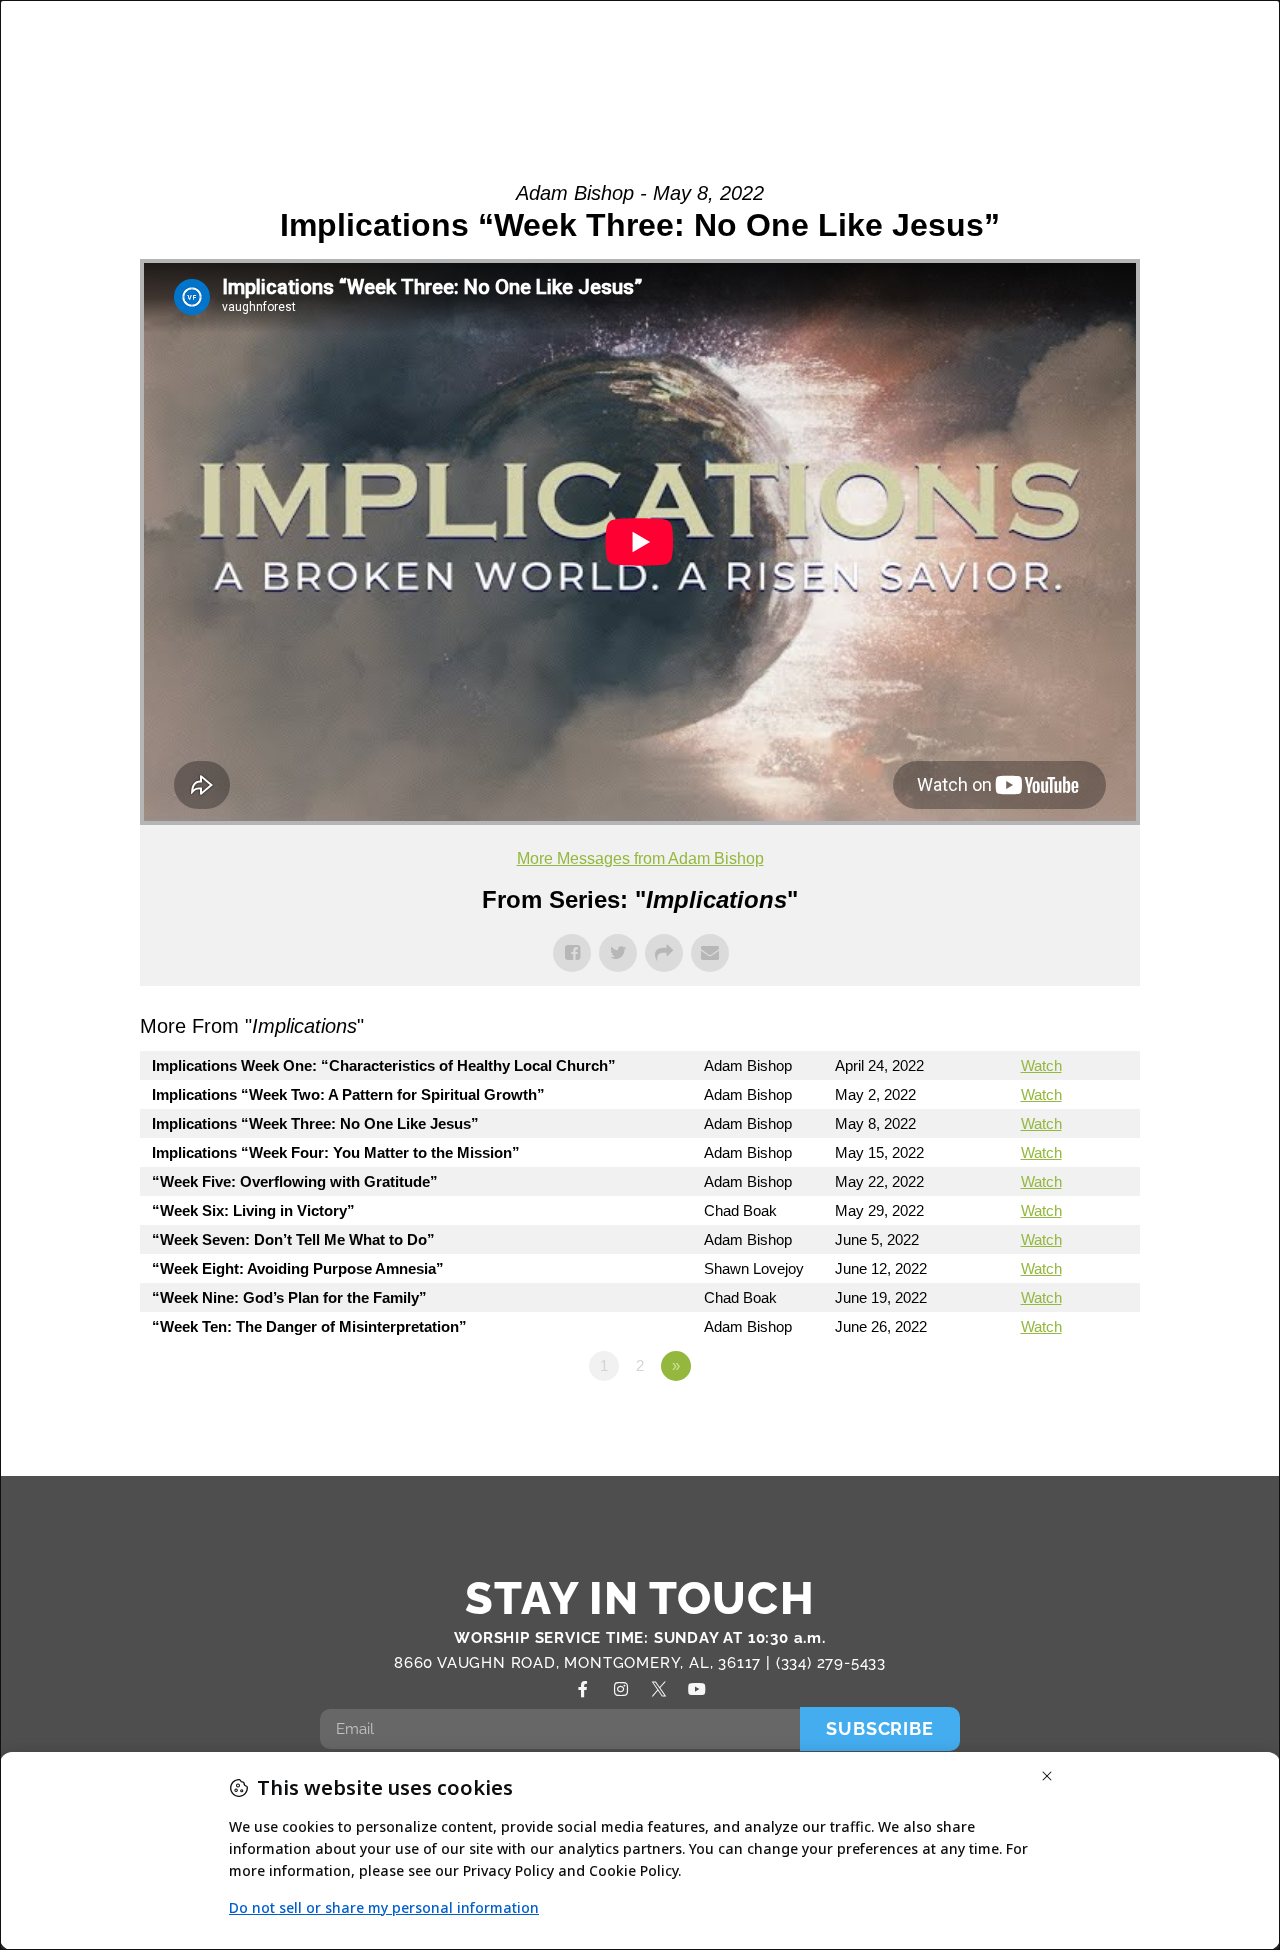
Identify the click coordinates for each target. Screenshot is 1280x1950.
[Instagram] (621, 1689)
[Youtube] (697, 1689)
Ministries (644, 39)
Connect (887, 39)
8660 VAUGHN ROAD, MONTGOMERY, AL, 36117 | (585, 1663)
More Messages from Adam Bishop (640, 858)
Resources (1127, 39)
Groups (531, 39)
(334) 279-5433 (831, 1663)
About (415, 39)
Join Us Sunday (987, 83)
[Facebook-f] (583, 1689)
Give (1132, 83)
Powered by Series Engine (1066, 1421)
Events (1013, 39)
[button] (1212, 63)
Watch (1041, 1065)
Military (779, 39)
